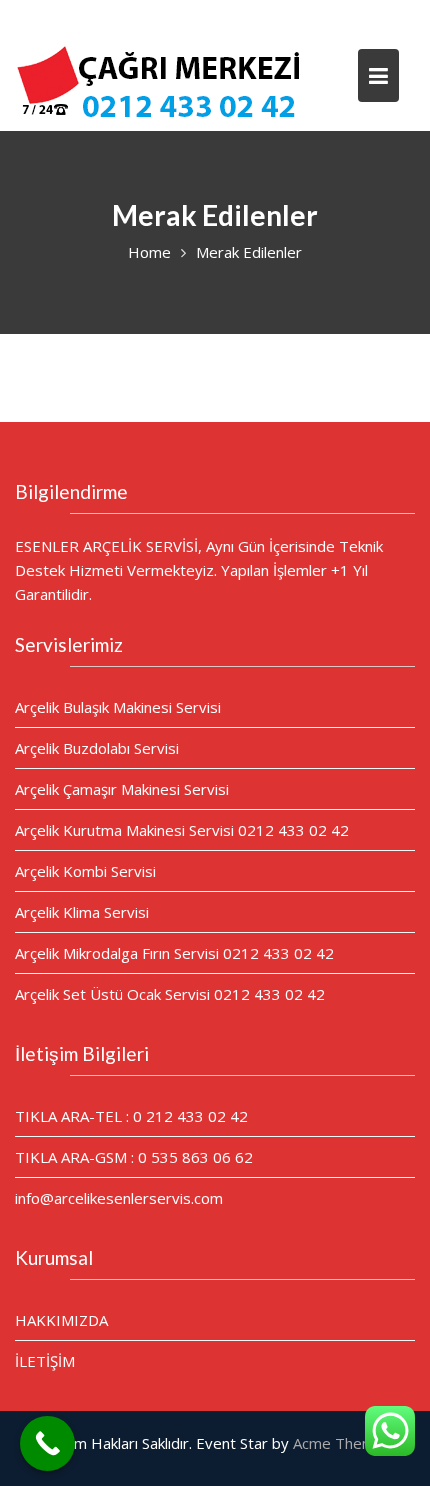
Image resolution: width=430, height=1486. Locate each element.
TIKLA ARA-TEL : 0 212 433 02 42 (131, 1116)
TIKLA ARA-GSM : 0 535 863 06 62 (134, 1157)
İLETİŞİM (45, 1361)
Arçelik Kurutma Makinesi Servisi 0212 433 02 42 (182, 830)
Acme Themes (342, 1443)
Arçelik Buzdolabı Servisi (97, 748)
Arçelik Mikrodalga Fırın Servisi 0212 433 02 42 (174, 953)
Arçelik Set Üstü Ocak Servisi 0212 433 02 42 (170, 994)
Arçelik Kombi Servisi (85, 871)
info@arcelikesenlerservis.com (119, 1198)
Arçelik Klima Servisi (82, 912)
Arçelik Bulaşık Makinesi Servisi (118, 707)
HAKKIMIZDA (61, 1320)
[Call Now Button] (47, 1443)
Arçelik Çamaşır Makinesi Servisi (122, 789)
